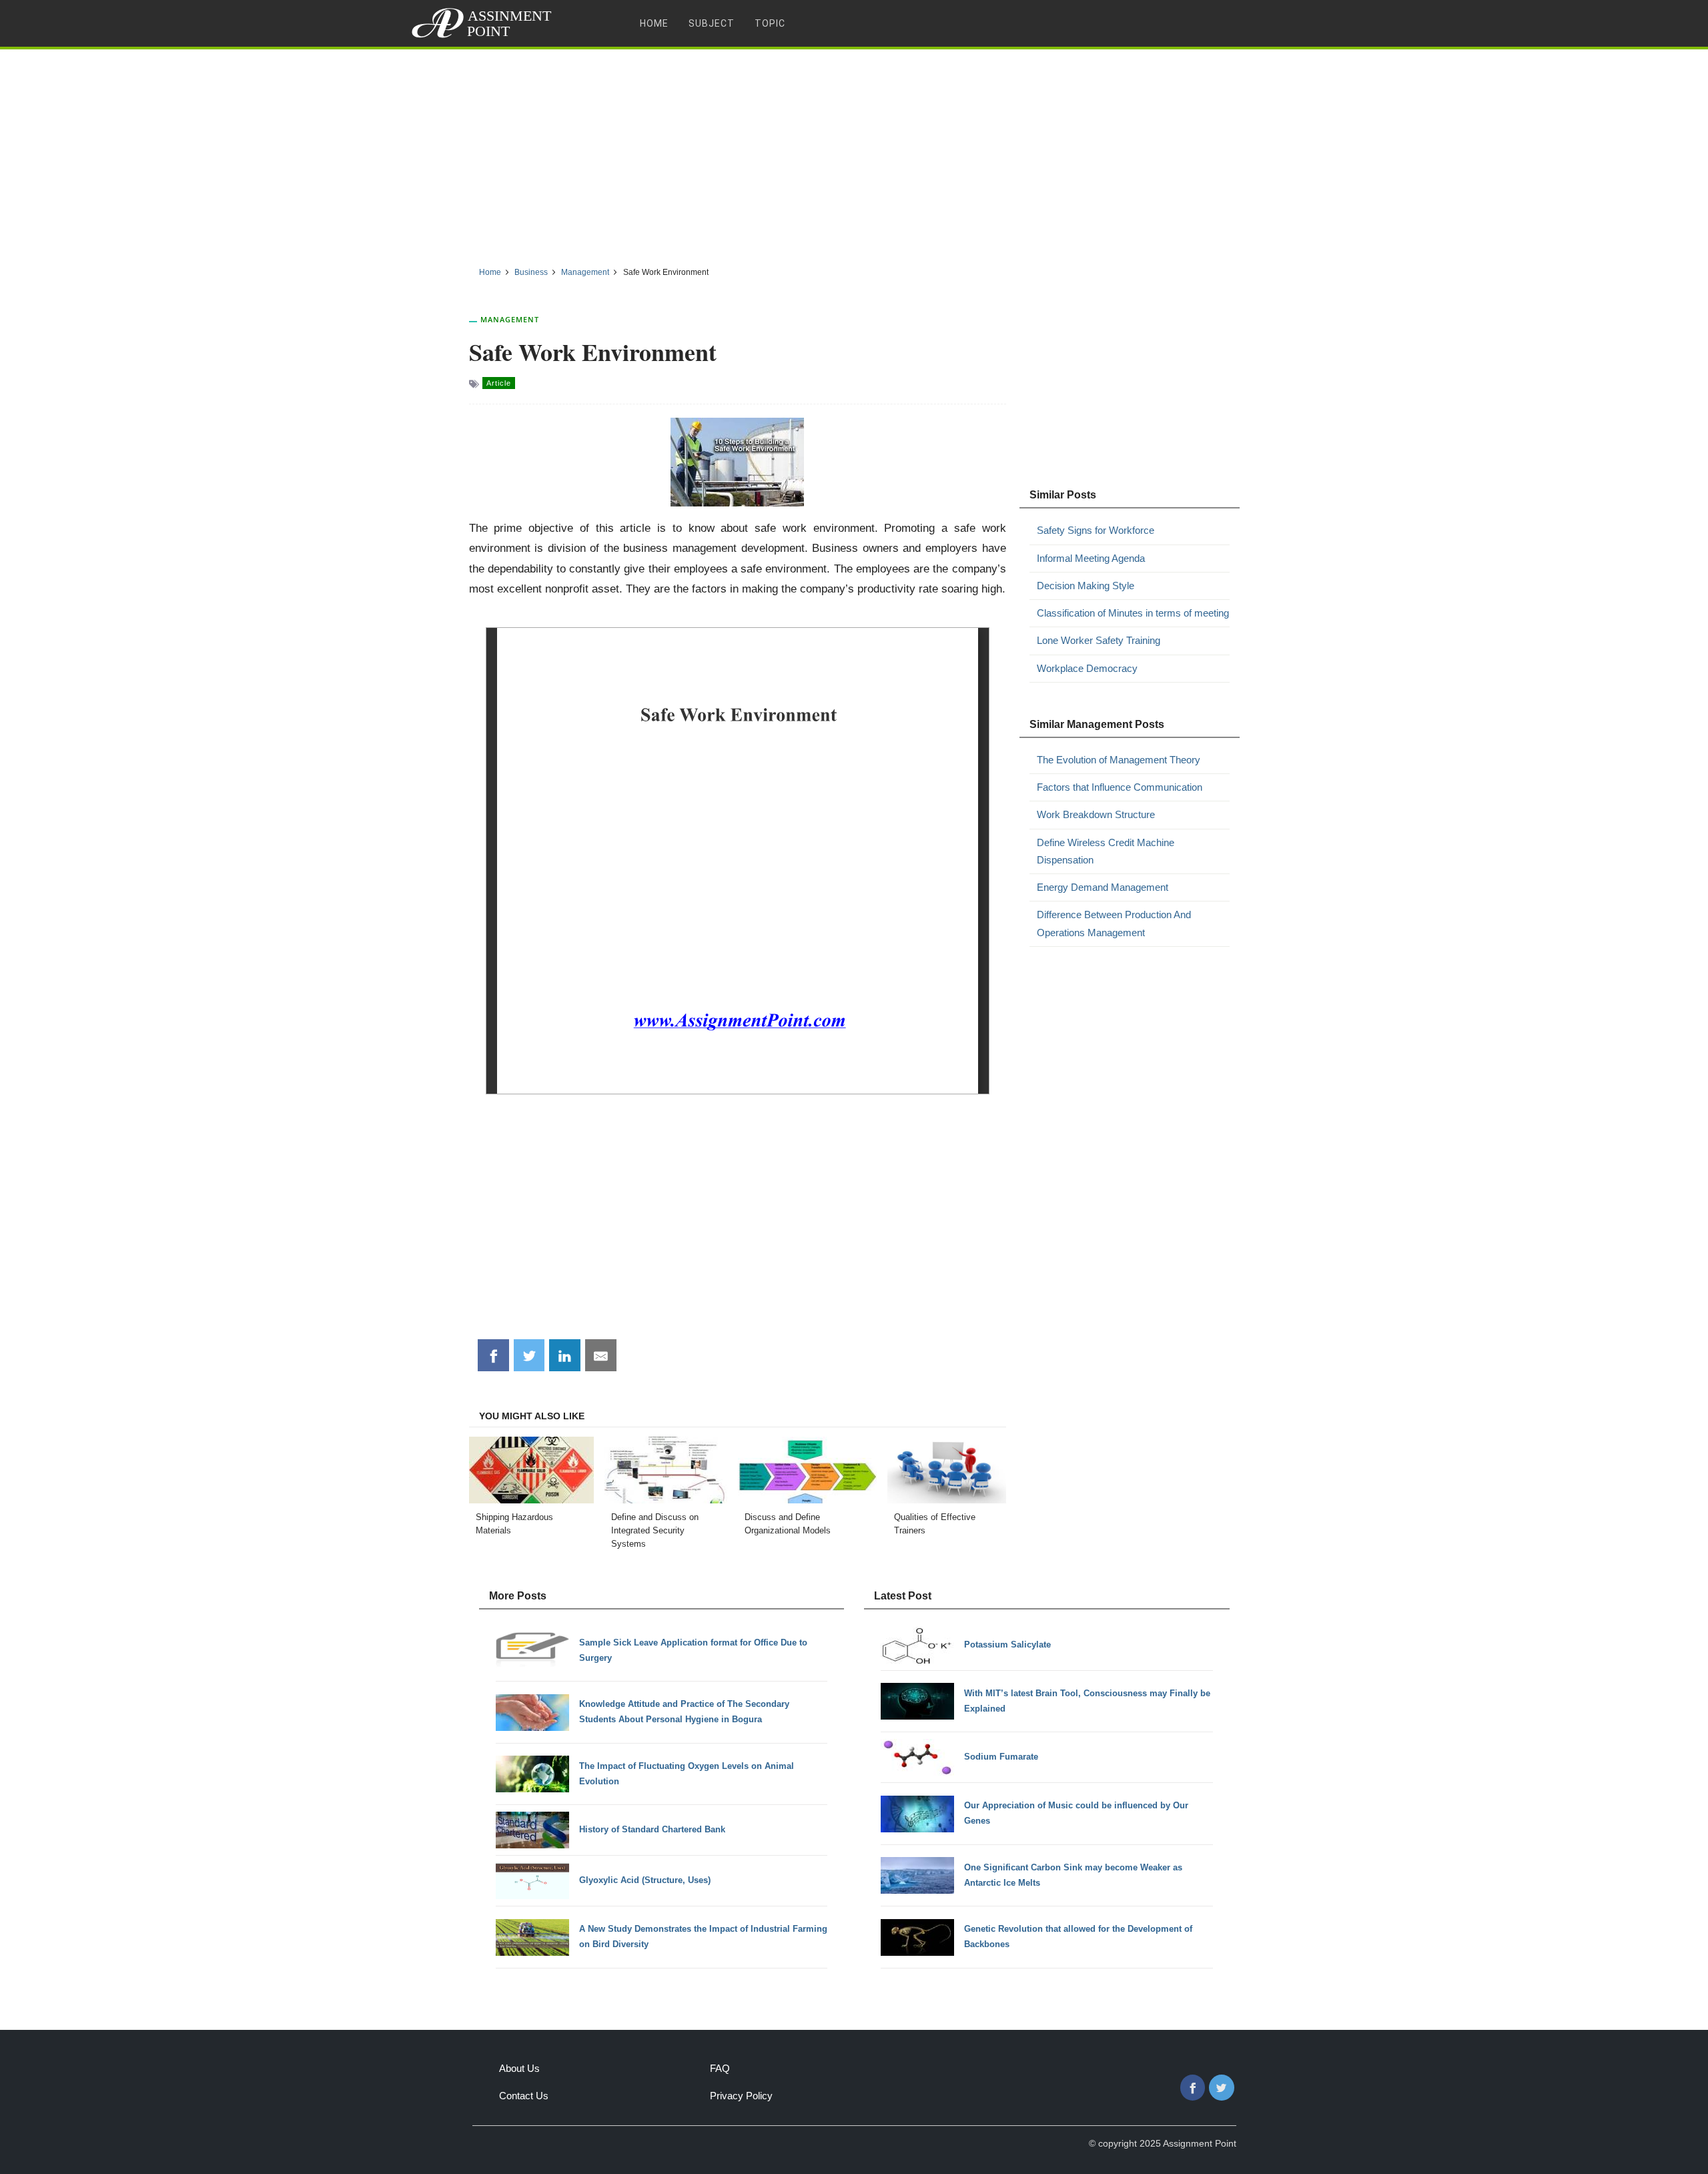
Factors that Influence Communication (1120, 787)
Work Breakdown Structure (1096, 814)
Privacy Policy (741, 2096)
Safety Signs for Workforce (1096, 530)
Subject (712, 23)
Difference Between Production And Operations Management (1114, 923)
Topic (770, 23)
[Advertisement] (854, 153)
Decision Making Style (1086, 586)
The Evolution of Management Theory (1119, 760)
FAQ (720, 2068)
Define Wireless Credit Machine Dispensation (1106, 851)
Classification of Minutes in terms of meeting (1133, 613)
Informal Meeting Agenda (1091, 558)
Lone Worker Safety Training (1099, 640)
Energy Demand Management (1103, 887)
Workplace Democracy (1087, 668)
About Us (519, 2068)
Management (510, 319)
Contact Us (524, 2096)
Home (654, 23)
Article (499, 383)
